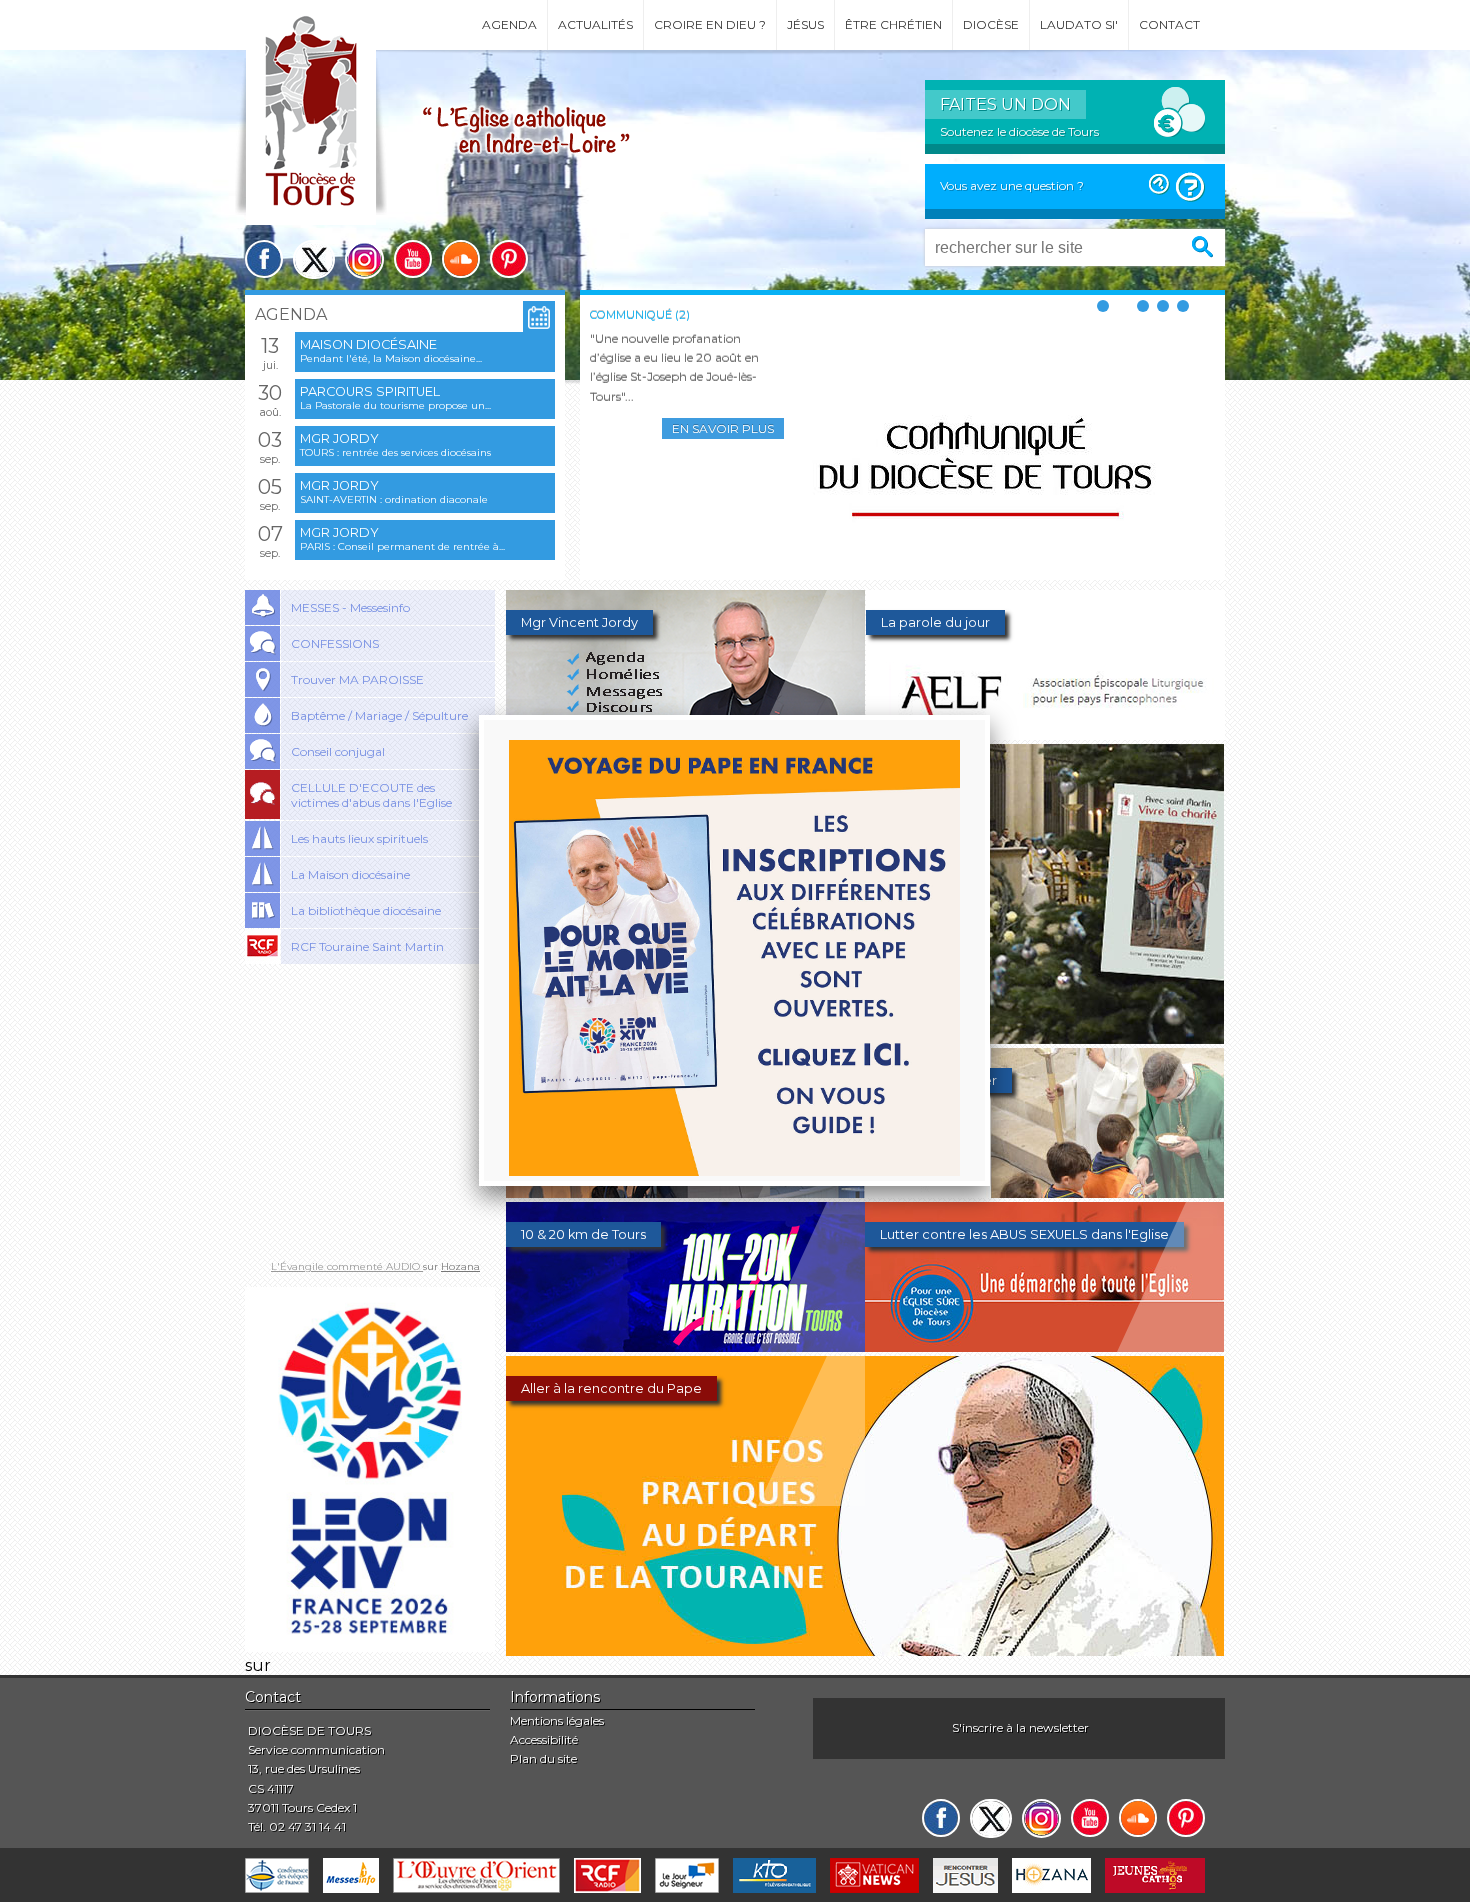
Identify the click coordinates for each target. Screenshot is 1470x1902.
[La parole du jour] (1045, 734)
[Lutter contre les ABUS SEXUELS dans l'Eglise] (1044, 1346)
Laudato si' (1079, 24)
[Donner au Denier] (1044, 1192)
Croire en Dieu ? (710, 24)
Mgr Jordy (339, 438)
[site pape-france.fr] (370, 1646)
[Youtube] (413, 259)
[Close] (990, 715)
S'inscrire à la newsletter (1020, 1727)
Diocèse (991, 24)
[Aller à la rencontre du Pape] (865, 1650)
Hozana (460, 1266)
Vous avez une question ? (1012, 185)
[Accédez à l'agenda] (539, 317)
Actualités (595, 24)
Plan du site (543, 1758)
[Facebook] (264, 259)
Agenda (509, 24)
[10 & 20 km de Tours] (685, 1346)
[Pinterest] (509, 259)
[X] (314, 259)
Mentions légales (557, 1720)
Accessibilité (544, 1739)
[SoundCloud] (461, 259)
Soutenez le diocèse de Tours (1019, 131)
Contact (1169, 24)
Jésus (805, 24)
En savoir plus (723, 428)
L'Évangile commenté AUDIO (347, 1266)
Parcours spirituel (370, 391)
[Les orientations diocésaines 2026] (685, 1192)
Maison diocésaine (368, 344)
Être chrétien (893, 24)
